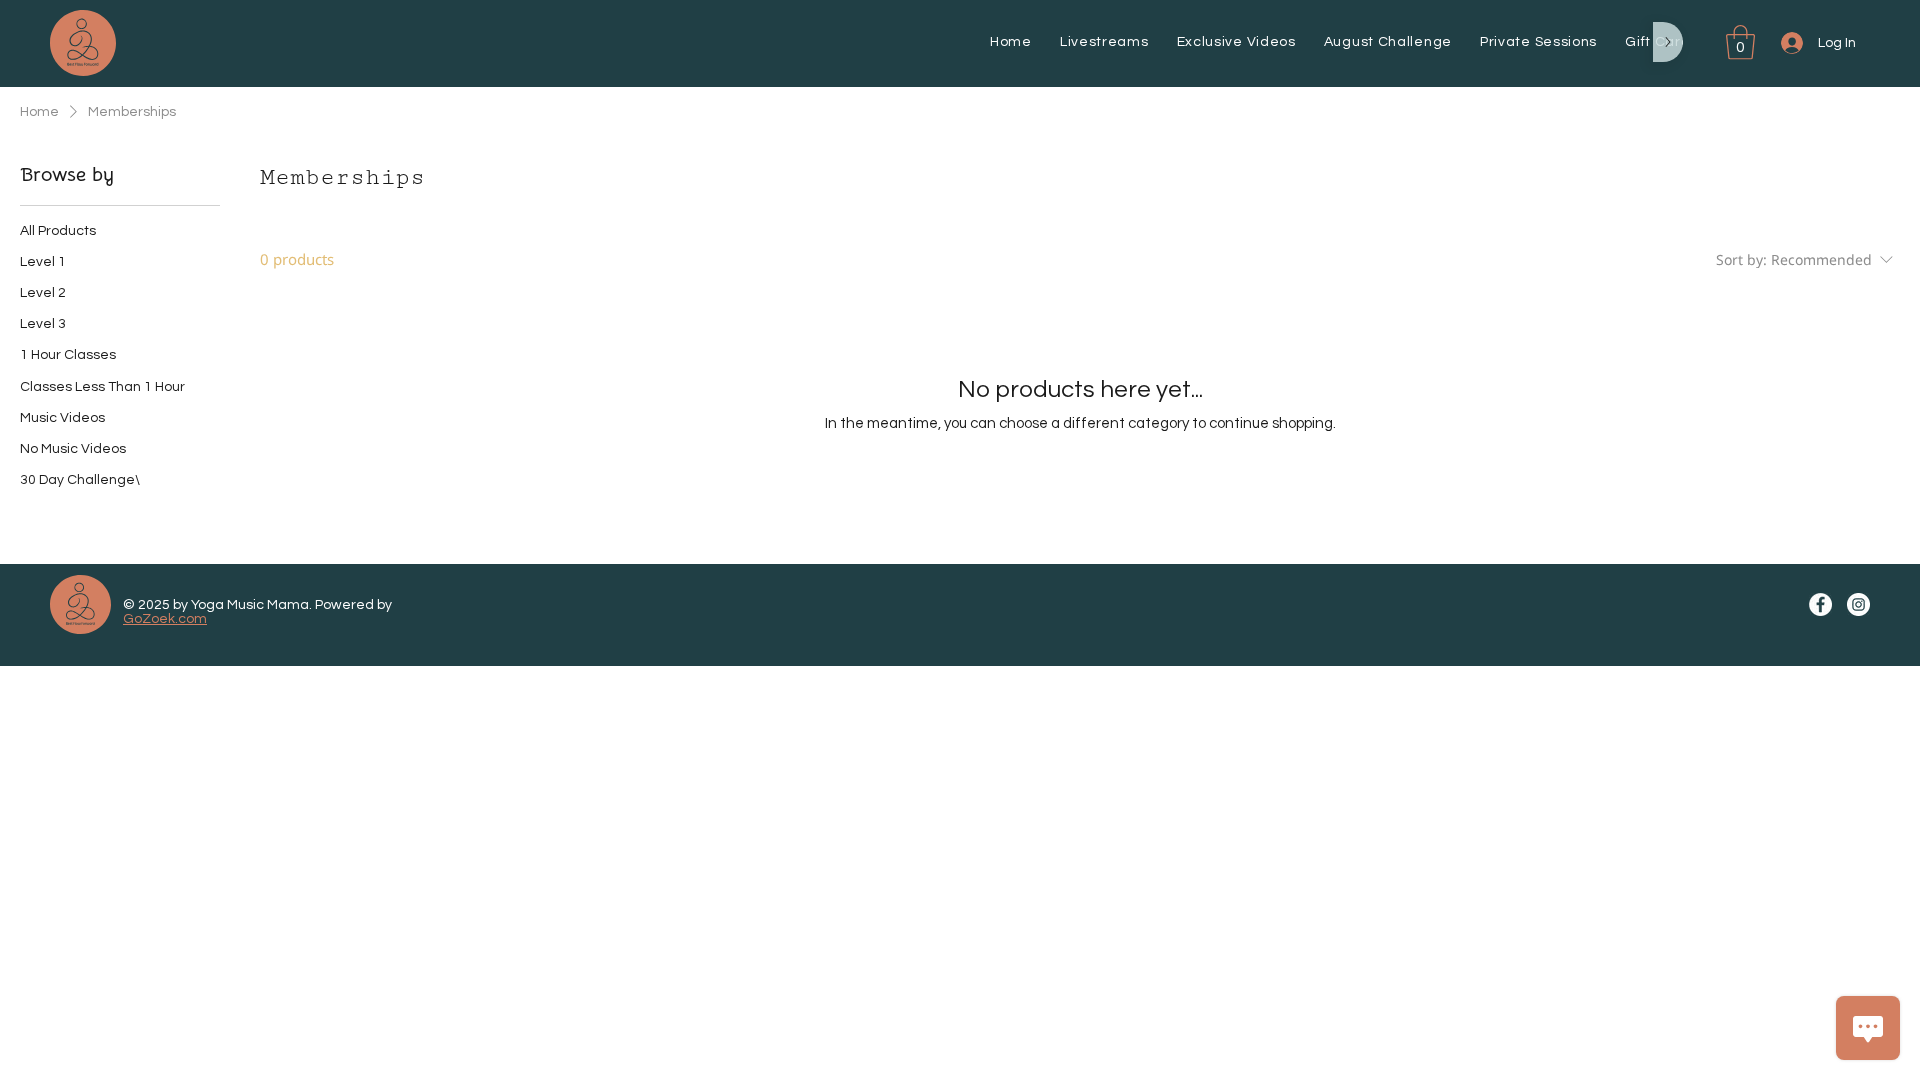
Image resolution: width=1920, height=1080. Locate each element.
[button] (1740, 42)
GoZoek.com (165, 619)
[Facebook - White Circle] (1820, 604)
